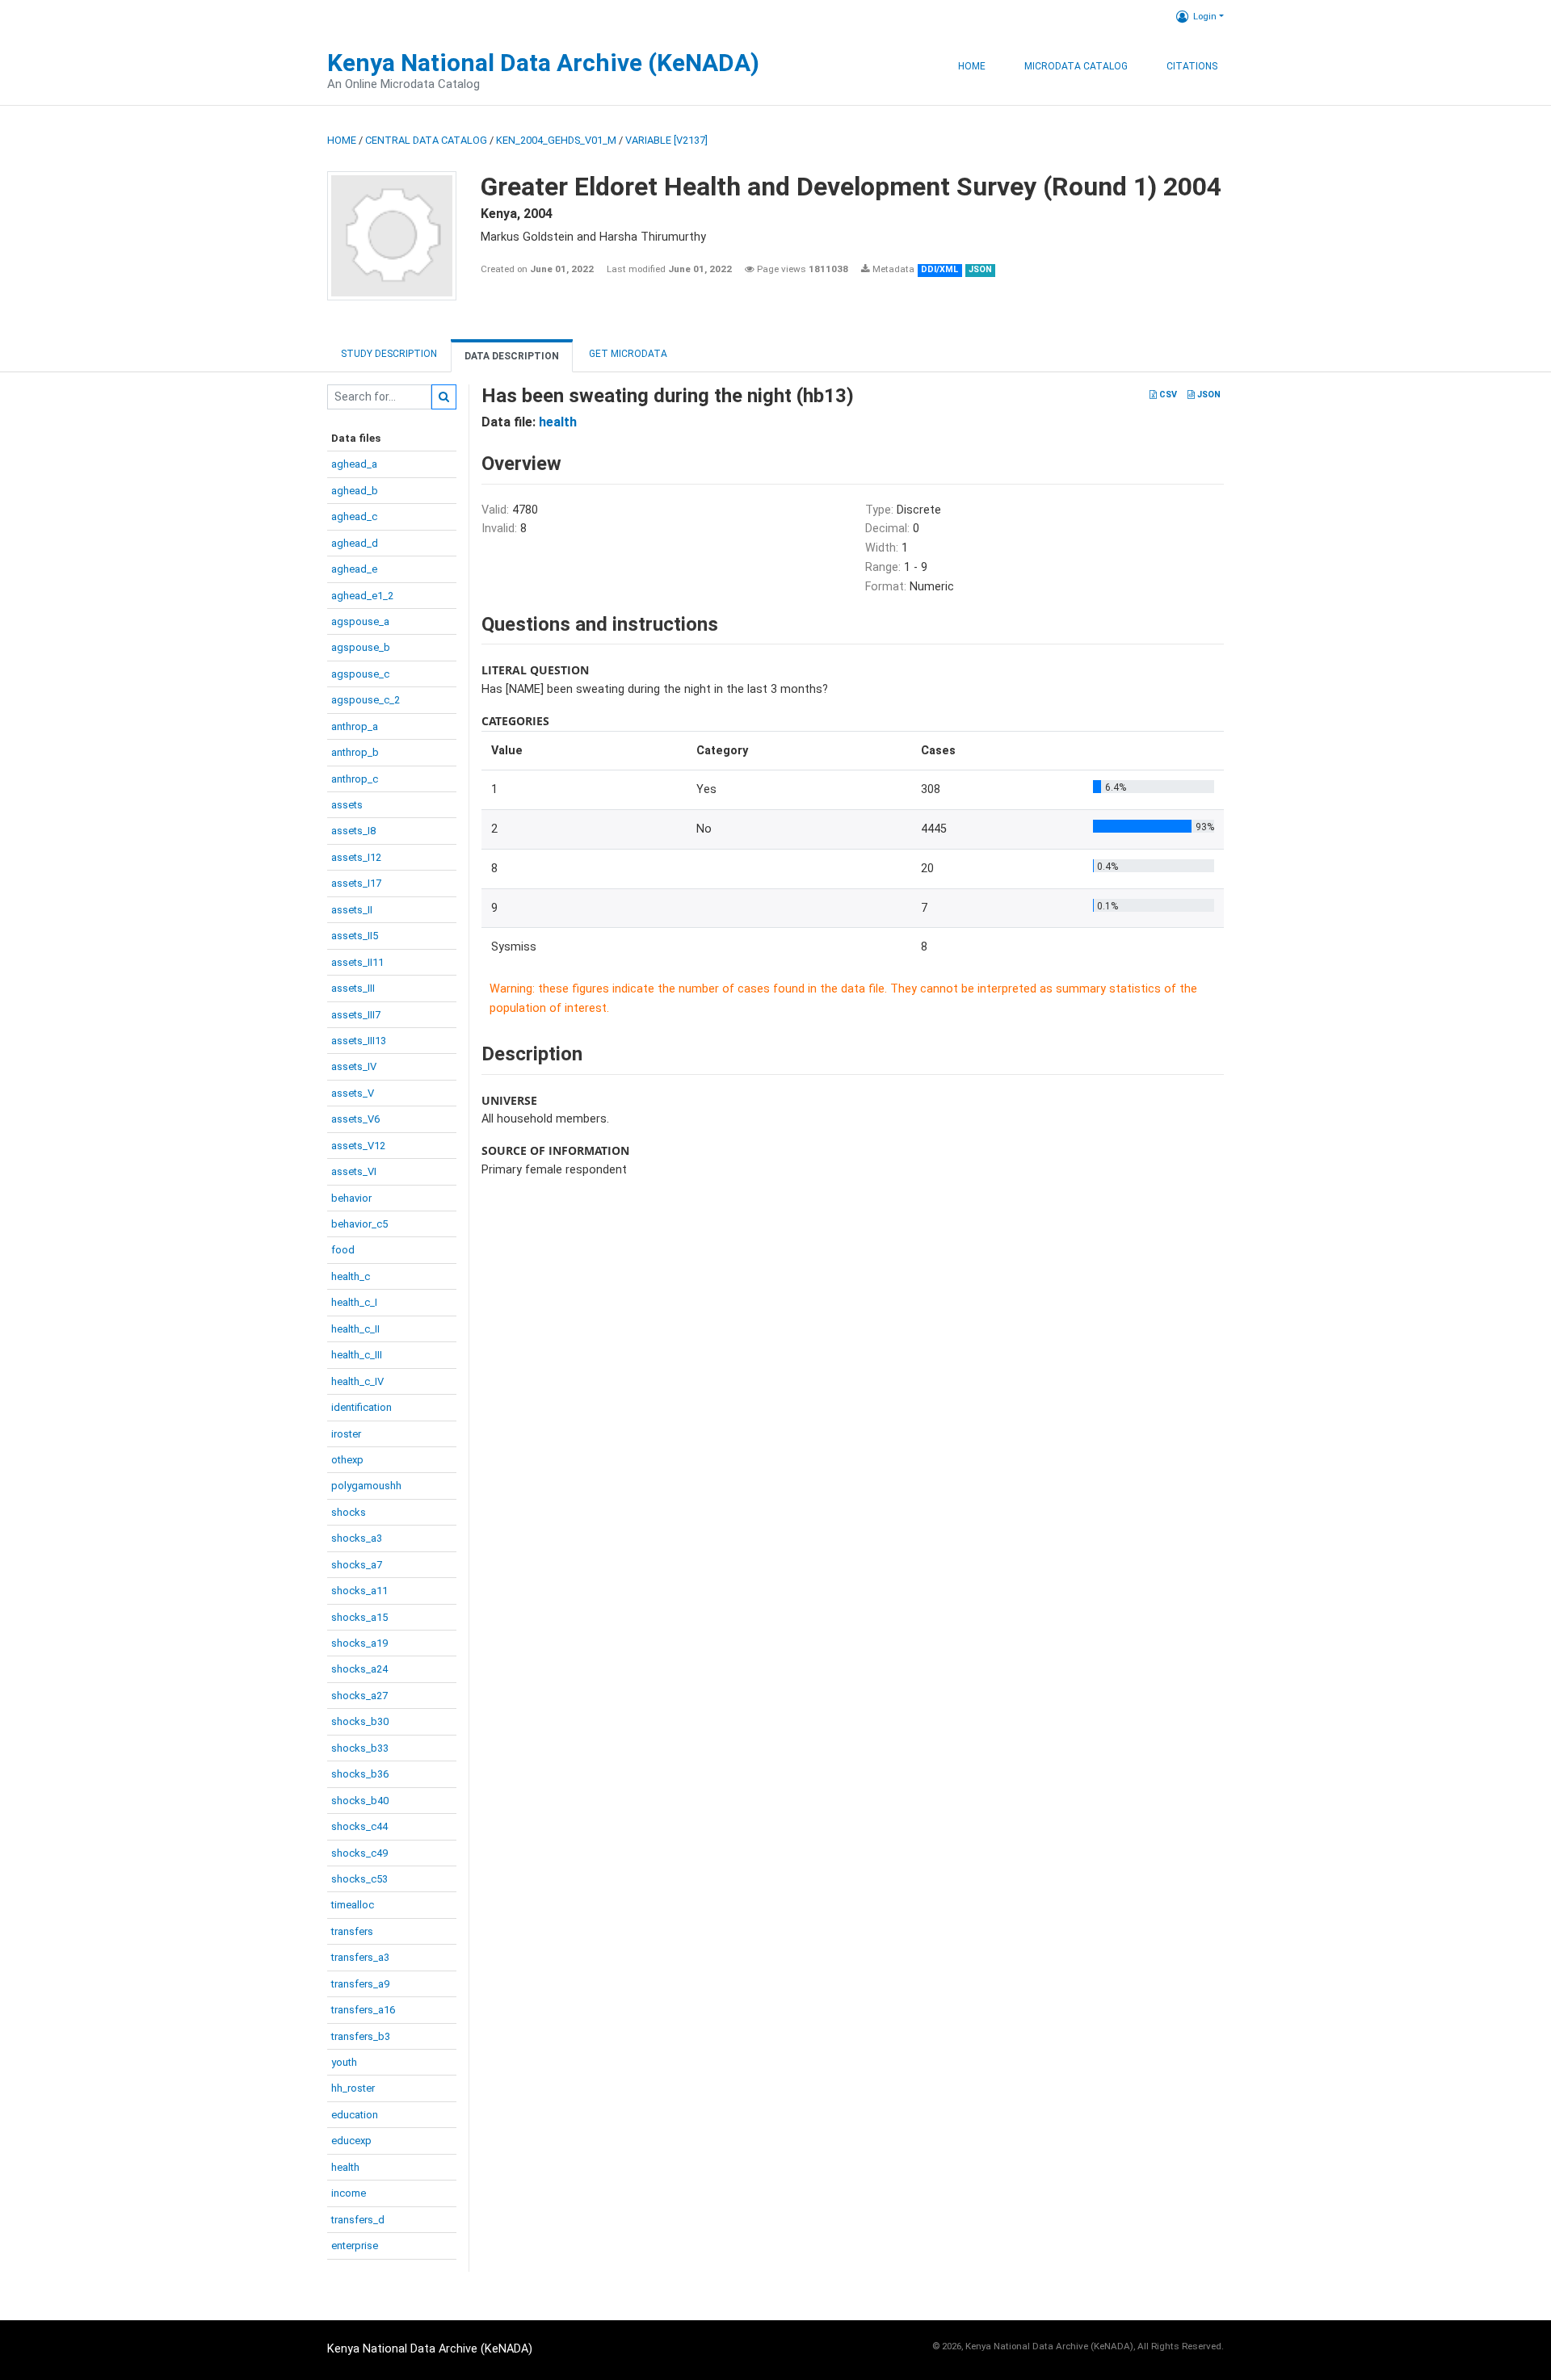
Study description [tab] (389, 354)
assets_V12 (358, 1146)
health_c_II (355, 1329)
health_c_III (357, 1355)
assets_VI (354, 1171)
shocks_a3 (357, 1538)
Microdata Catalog (1076, 66)
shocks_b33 (360, 1748)
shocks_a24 (359, 1669)
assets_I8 (353, 831)
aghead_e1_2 (362, 596)
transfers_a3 (360, 1957)
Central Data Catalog (426, 140)
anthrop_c (355, 779)
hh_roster (353, 2088)
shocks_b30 (360, 1721)
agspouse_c (360, 674)
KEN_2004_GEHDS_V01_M (556, 140)
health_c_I (354, 1302)
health (345, 2167)
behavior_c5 (359, 1224)
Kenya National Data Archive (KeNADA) (543, 63)
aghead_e (354, 569)
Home (972, 66)
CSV (1167, 395)
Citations (1192, 66)
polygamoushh (366, 1486)
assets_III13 (359, 1041)
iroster (346, 1434)
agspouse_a (360, 621)
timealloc (353, 1905)
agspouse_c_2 (366, 700)
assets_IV (354, 1066)
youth (344, 2062)
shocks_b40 (360, 1801)
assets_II (352, 910)
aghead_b (355, 491)
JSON (1208, 395)
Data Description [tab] (512, 356)
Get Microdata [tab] (627, 354)
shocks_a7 (357, 1565)
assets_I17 (356, 883)
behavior (351, 1198)
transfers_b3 (361, 2036)
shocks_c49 (359, 1853)
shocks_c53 (359, 1879)
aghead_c (354, 516)
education (355, 2115)
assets (347, 805)
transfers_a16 (363, 2010)
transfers (352, 1931)
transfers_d (358, 2220)
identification (361, 1407)
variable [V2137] (666, 140)
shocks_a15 (359, 1617)
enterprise (355, 2246)
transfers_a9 (360, 1984)
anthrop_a (355, 726)
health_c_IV (357, 1381)
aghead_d (355, 543)
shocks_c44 (359, 1826)
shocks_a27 (359, 1696)
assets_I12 (356, 857)
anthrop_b (355, 752)
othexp (347, 1460)
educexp (351, 2141)
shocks (349, 1512)
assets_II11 (357, 962)
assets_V (353, 1093)
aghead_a (354, 464)
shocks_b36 (360, 1774)
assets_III (353, 988)
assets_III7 (356, 1015)
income (349, 2193)
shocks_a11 (359, 1591)
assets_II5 (355, 936)
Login (1205, 16)
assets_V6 (355, 1119)
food (343, 1250)
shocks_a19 (359, 1643)
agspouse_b (361, 647)
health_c (351, 1276)
